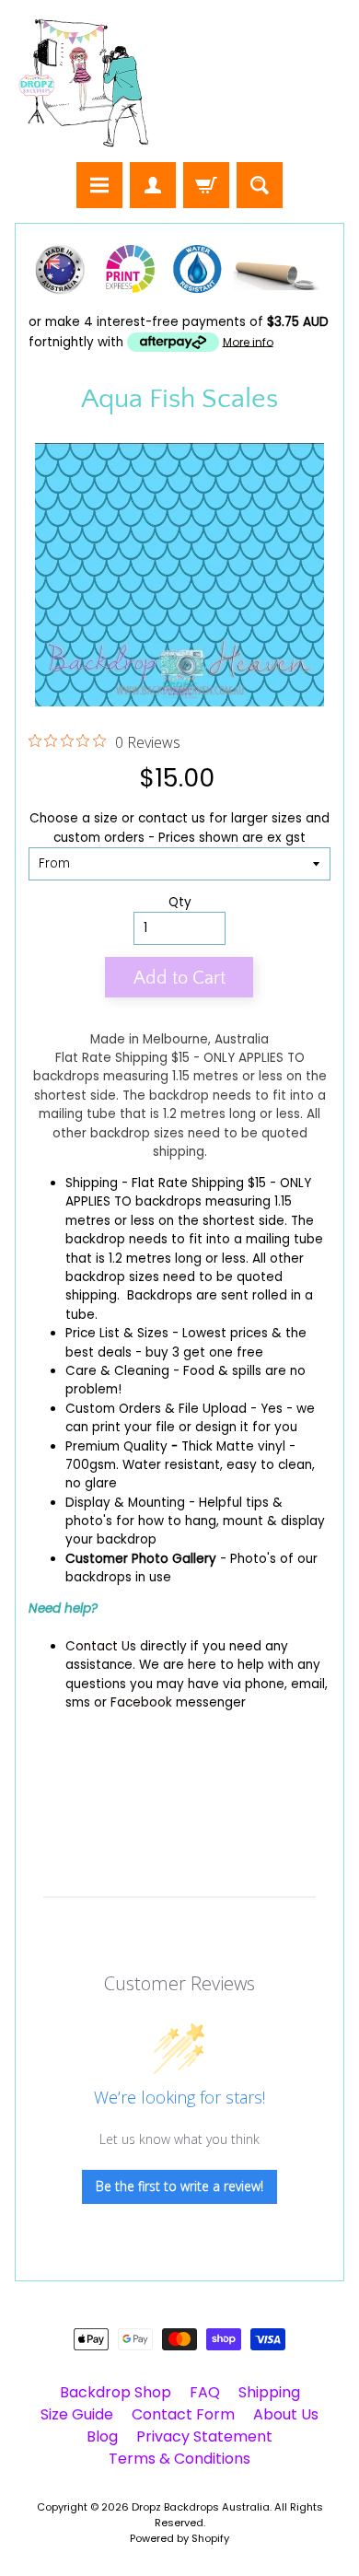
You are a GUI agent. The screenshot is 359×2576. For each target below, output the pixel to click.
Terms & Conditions (179, 2459)
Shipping (92, 1183)
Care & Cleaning (117, 1371)
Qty (180, 902)
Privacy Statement (204, 2436)
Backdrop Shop (116, 2392)
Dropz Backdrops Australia (201, 2507)
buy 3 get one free (204, 1352)
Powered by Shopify (179, 2538)
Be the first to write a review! (179, 2186)
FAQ (205, 2392)
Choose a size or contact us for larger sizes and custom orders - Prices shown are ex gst (179, 828)
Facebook (141, 1702)
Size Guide (77, 2414)
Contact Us (101, 1646)
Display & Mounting (125, 1503)
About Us (286, 2414)
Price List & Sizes (117, 1333)
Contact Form (183, 2414)
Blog (102, 2436)
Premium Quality (116, 1446)
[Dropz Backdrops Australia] (84, 84)
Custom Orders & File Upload (156, 1409)
